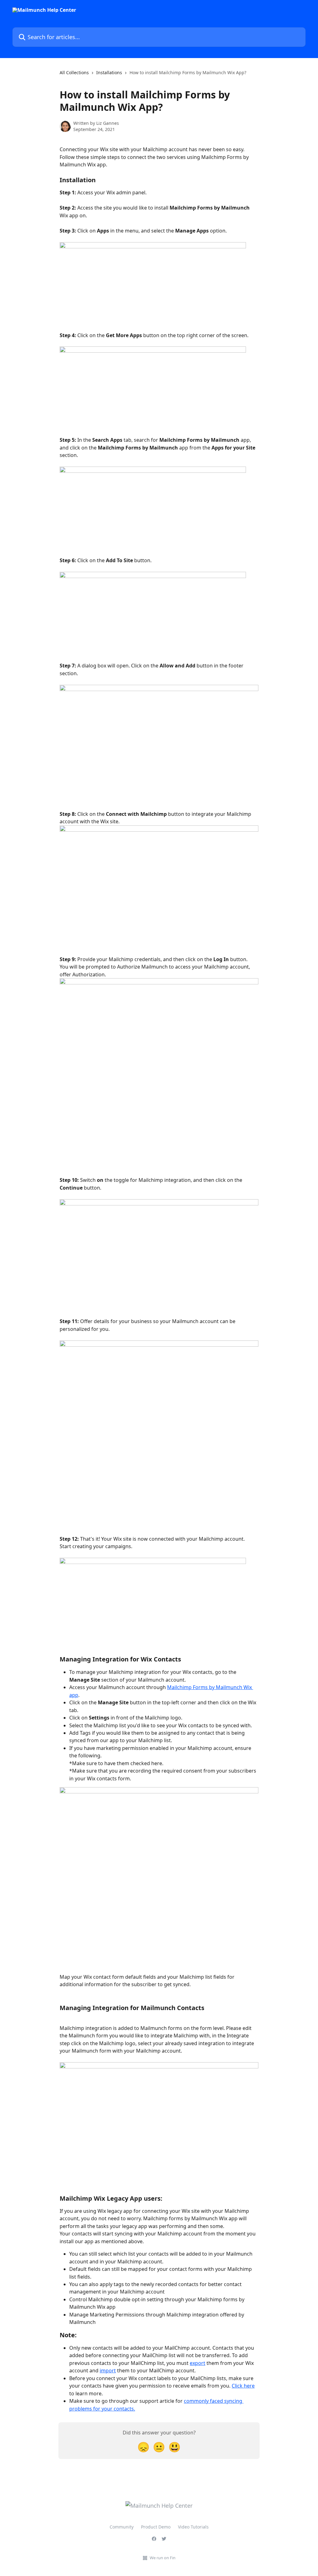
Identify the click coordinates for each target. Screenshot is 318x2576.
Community (122, 2527)
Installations (109, 72)
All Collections (74, 72)
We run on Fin (163, 2558)
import (108, 2370)
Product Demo (156, 2527)
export (198, 2363)
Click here (243, 2386)
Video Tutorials (193, 2527)
